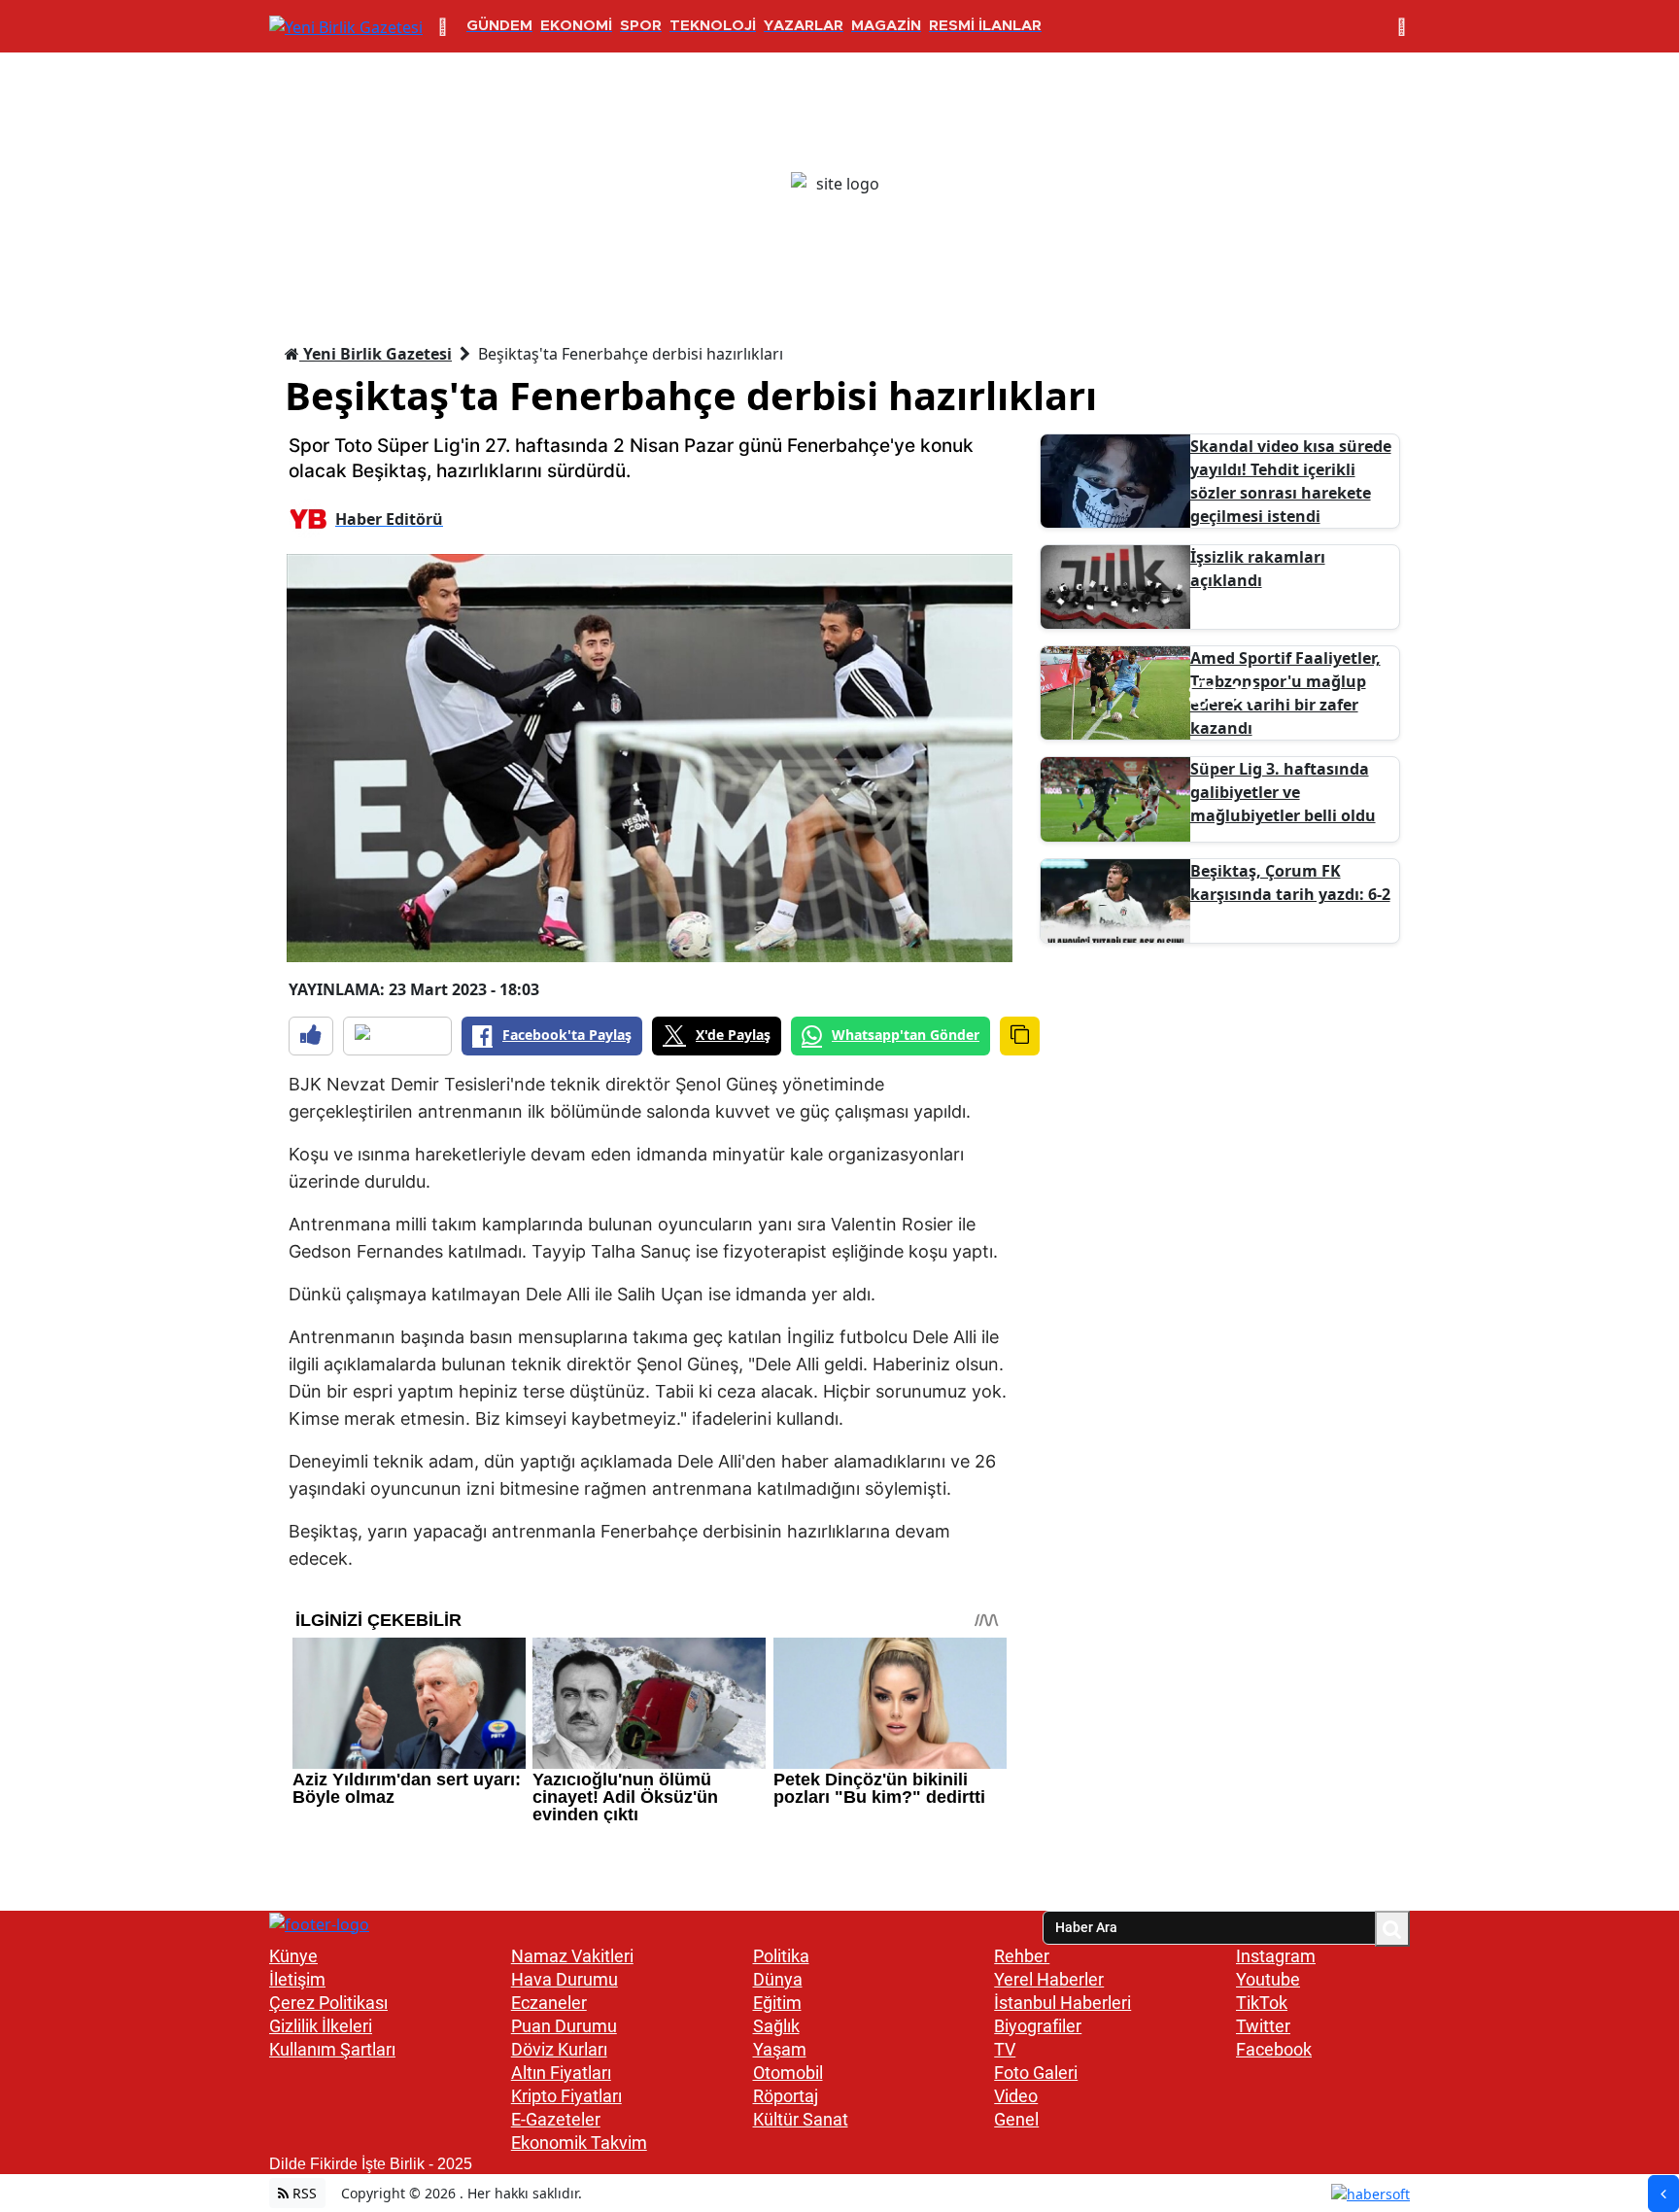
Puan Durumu (564, 2026)
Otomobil (788, 2073)
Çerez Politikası (328, 2003)
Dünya (778, 1979)
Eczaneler (549, 2003)
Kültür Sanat (801, 2119)
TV (1005, 2049)
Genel (1016, 2119)
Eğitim (777, 2003)
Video (1016, 2096)
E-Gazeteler (556, 2119)
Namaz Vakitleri (572, 1956)
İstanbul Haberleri (1062, 2003)
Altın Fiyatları (561, 2073)
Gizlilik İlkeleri (321, 2026)
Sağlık (776, 2026)
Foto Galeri (1036, 2073)
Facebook (1274, 2049)
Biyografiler (1038, 2026)
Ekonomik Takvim (579, 2143)
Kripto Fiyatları (566, 2096)
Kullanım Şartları (332, 2049)
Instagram (1276, 1956)
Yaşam (780, 2049)
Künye (293, 1956)
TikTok (1262, 2003)
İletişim (297, 1979)
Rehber (1022, 1956)
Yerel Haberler (1049, 1979)
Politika (781, 1956)
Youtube (1268, 1979)
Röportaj (786, 2096)
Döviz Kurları (559, 2049)
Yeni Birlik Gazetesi (376, 354)
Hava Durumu (565, 1979)
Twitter (1263, 2026)
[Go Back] (1663, 2194)
